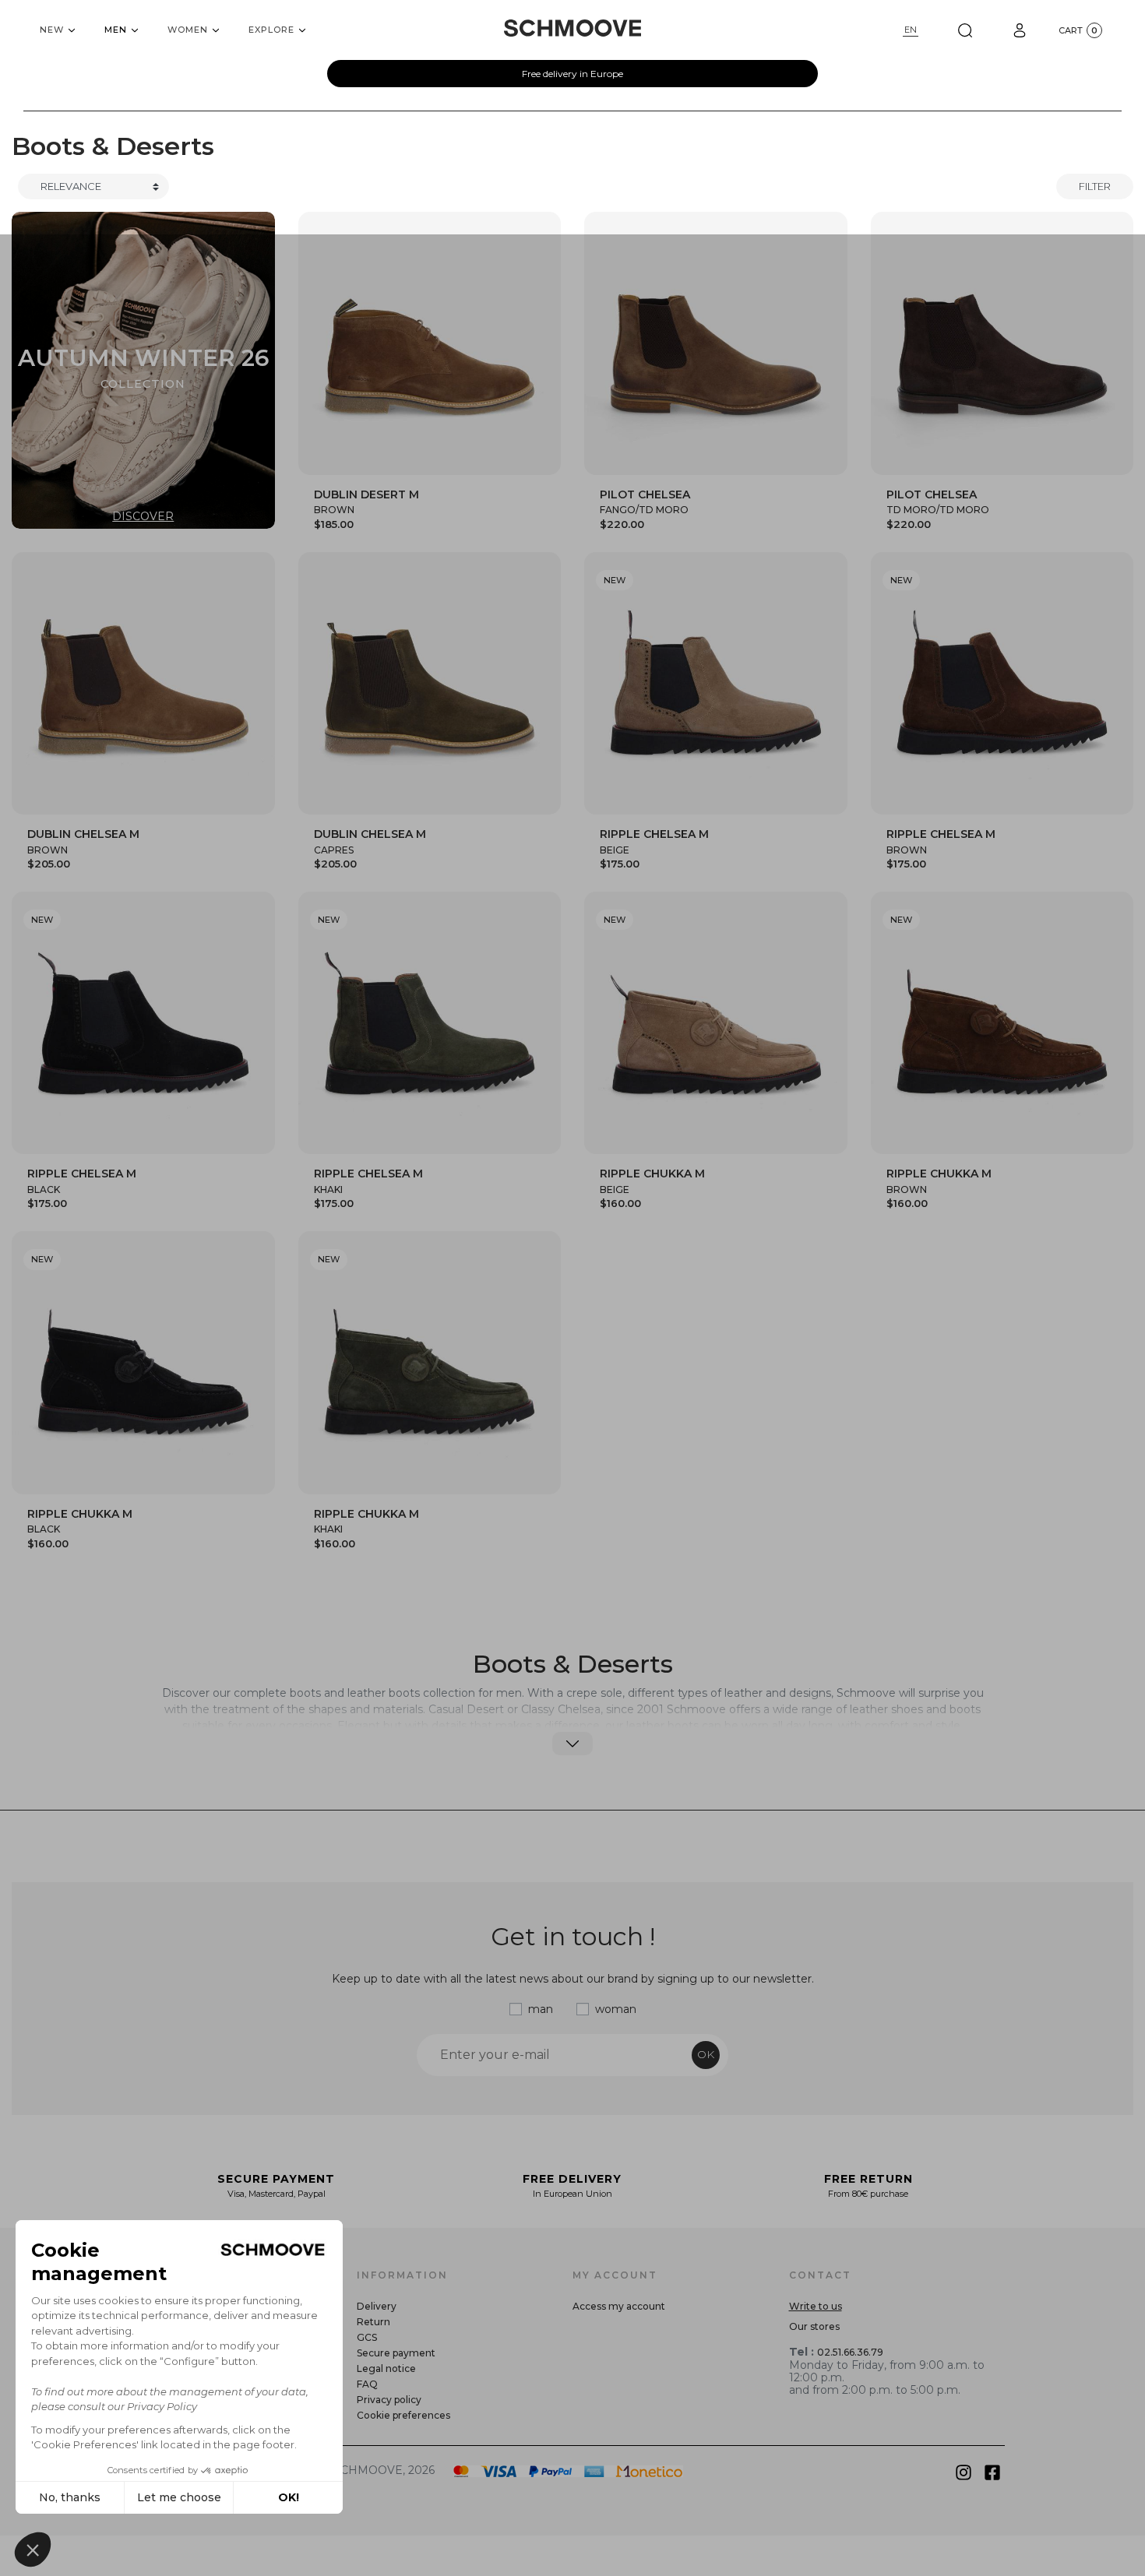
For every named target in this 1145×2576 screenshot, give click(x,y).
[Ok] (965, 30)
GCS (367, 2337)
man (541, 2009)
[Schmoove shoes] (572, 28)
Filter (1095, 186)
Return (373, 2322)
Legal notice (386, 2368)
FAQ (367, 2384)
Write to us (816, 2306)
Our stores (814, 2326)
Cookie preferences (403, 2415)
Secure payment (396, 2353)
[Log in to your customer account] (1020, 30)
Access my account (619, 2306)
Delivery (377, 2306)
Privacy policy (389, 2400)
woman (616, 2009)
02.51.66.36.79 (850, 2352)
